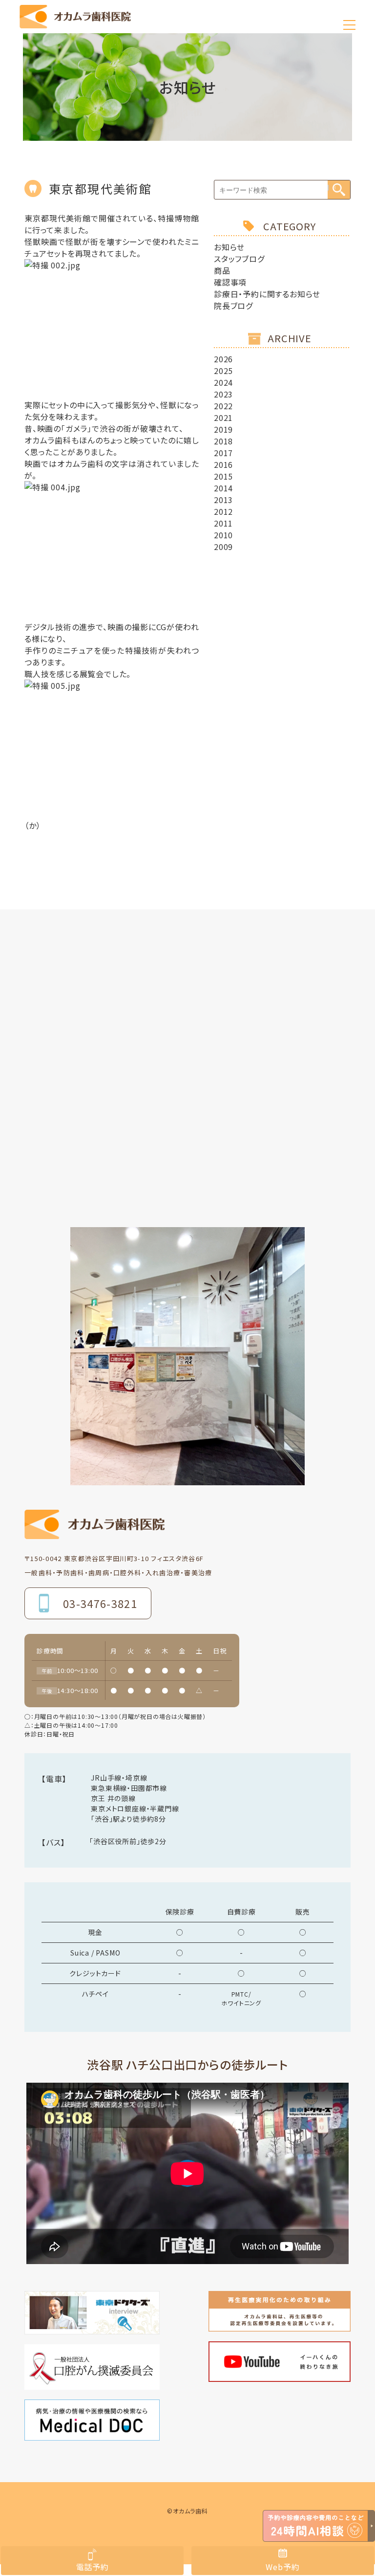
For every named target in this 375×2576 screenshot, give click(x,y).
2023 (223, 394)
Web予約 (282, 2567)
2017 (223, 453)
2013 (223, 500)
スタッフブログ (239, 259)
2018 (223, 441)
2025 (223, 371)
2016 (223, 464)
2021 (223, 418)
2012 (223, 511)
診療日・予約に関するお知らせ (267, 294)
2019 (223, 429)
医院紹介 (126, 161)
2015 (223, 476)
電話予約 (93, 2567)
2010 (223, 535)
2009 (223, 547)
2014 (223, 488)
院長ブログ (233, 306)
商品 (222, 270)
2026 (223, 359)
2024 (223, 382)
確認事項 (230, 282)
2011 (223, 523)
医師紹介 (249, 161)
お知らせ (229, 247)
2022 (223, 406)
